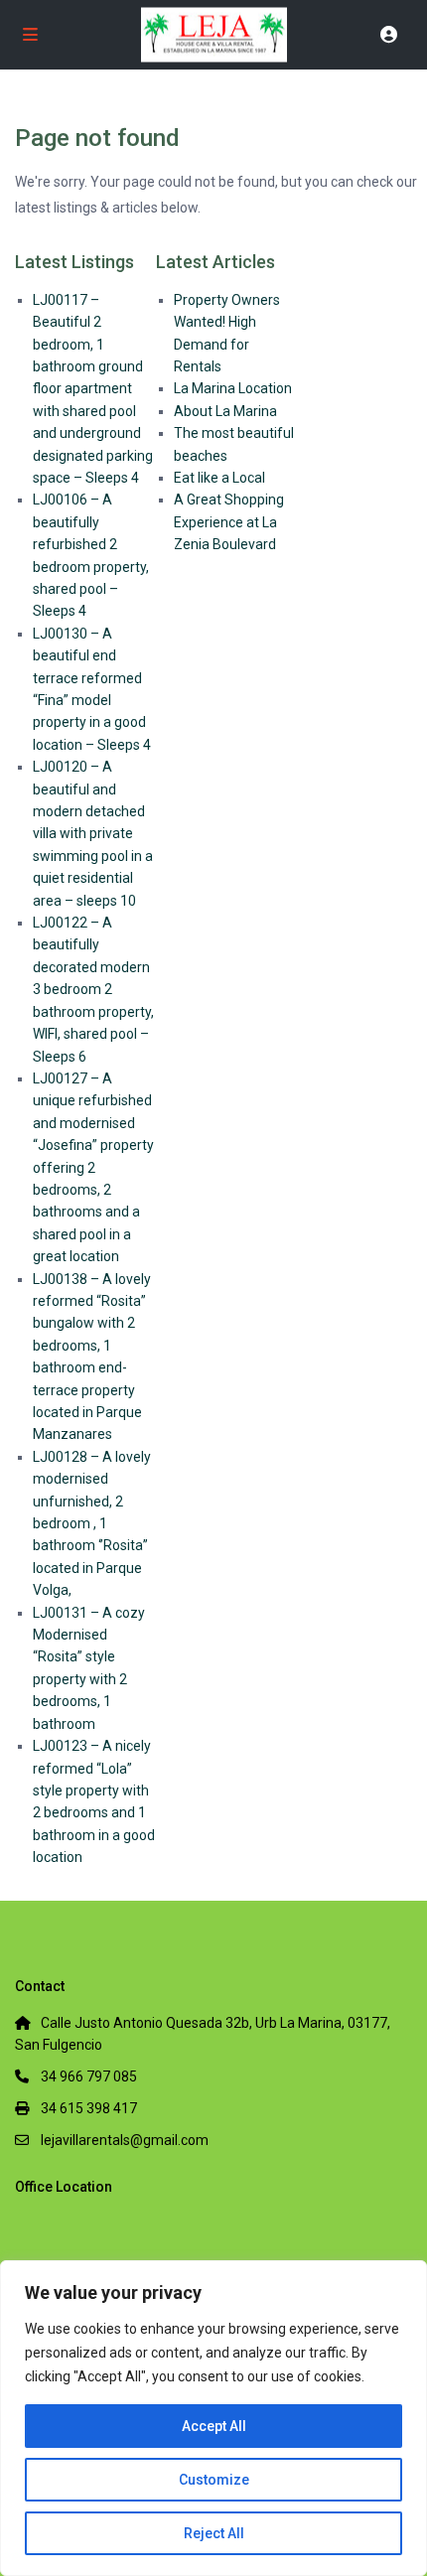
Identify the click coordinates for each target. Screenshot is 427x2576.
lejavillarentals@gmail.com (125, 2140)
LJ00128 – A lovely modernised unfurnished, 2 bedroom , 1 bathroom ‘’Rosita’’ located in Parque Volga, (92, 1523)
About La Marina (225, 411)
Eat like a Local (219, 478)
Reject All (214, 2533)
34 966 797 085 (89, 2076)
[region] (213, 2418)
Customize (214, 2480)
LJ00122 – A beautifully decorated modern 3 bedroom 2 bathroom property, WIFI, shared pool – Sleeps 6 (93, 989)
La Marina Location (233, 388)
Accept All (214, 2426)
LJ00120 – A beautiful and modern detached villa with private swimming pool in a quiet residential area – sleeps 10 (93, 833)
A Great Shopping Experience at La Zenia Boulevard (229, 522)
